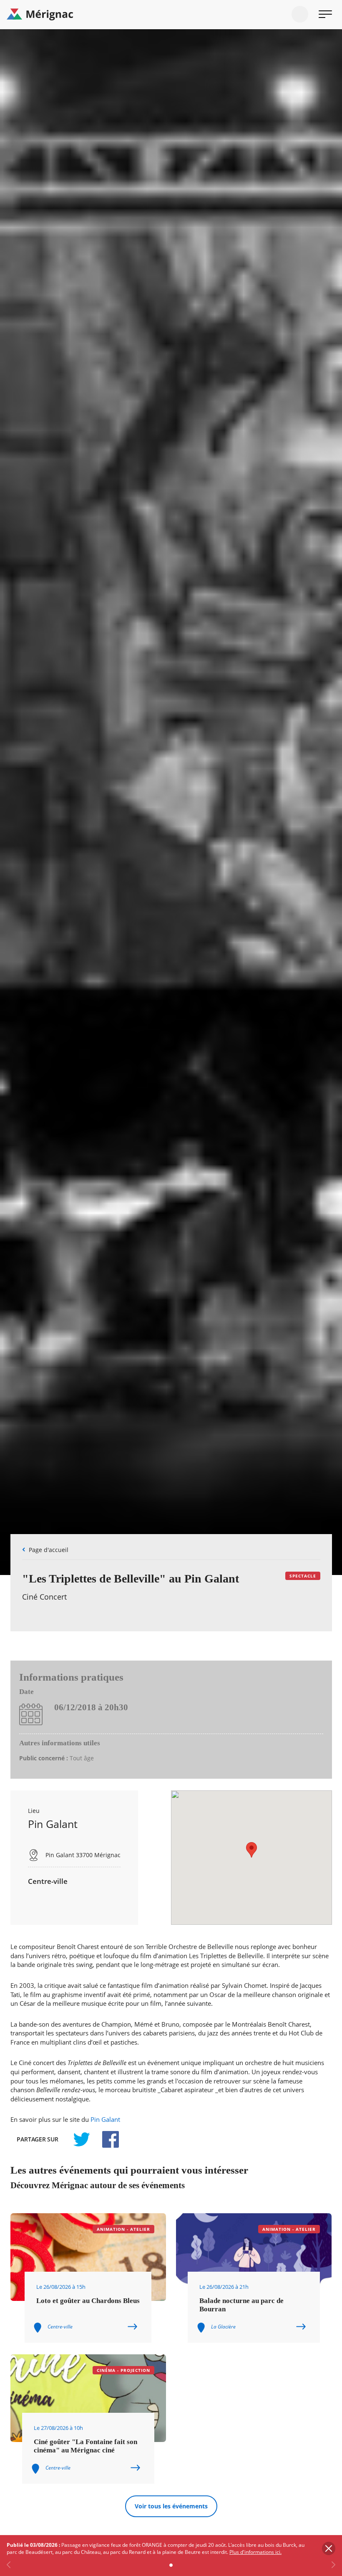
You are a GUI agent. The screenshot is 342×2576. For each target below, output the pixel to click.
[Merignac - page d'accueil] (171, 15)
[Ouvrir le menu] (325, 14)
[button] (251, 1850)
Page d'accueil (49, 1550)
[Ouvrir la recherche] (300, 14)
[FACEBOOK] (106, 2139)
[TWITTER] (81, 2139)
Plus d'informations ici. (255, 2552)
